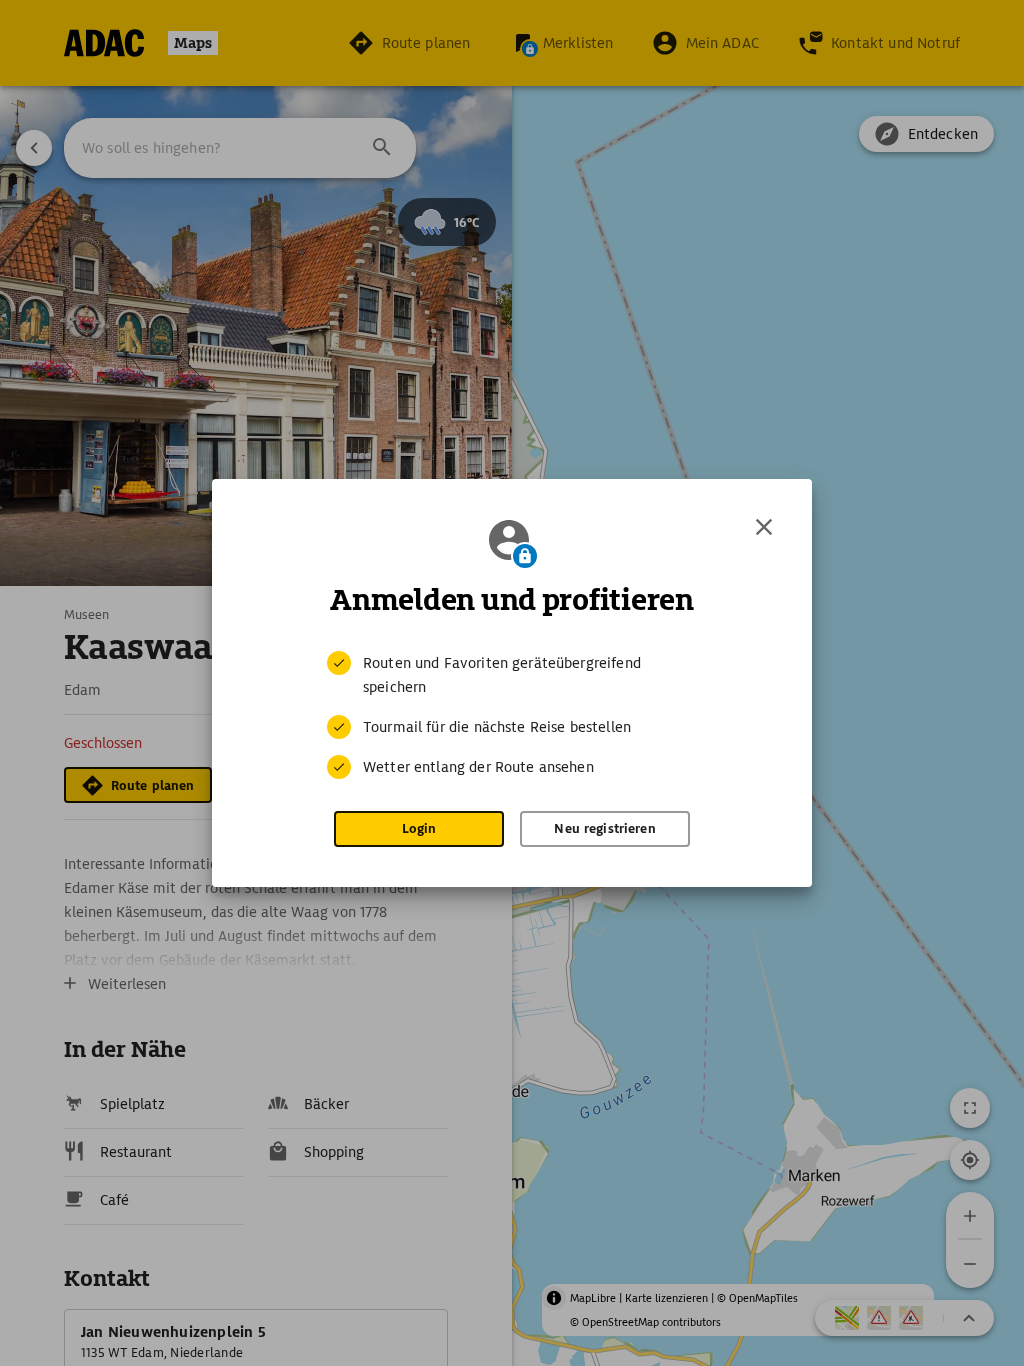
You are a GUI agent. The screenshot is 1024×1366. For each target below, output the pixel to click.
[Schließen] (764, 527)
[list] (512, 715)
